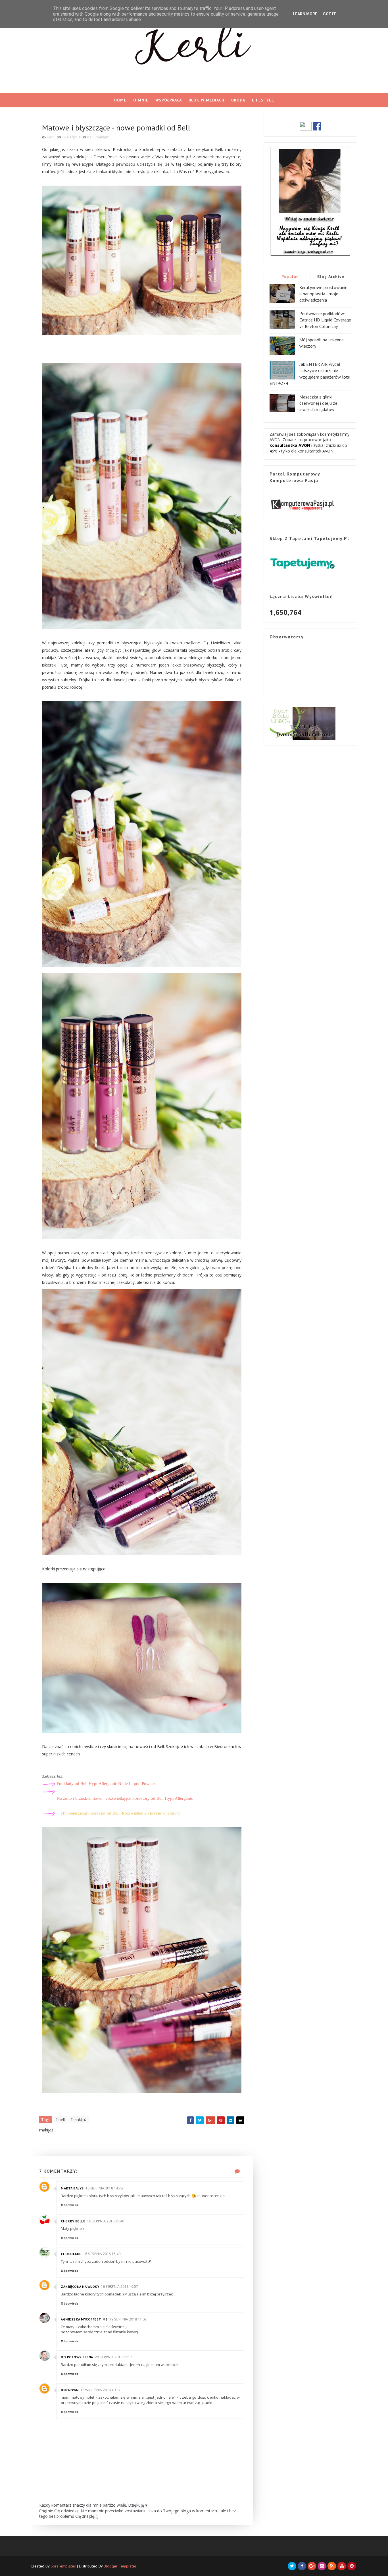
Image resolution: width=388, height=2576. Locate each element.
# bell (60, 2120)
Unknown (70, 2390)
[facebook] (302, 2566)
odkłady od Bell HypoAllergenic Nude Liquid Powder (106, 1784)
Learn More (305, 14)
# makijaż (79, 2120)
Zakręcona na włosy (80, 2287)
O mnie (141, 100)
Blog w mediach (206, 100)
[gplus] (312, 2566)
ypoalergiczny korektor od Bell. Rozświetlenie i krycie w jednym (120, 1813)
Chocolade (71, 2254)
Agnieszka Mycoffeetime (84, 2319)
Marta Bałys (72, 2188)
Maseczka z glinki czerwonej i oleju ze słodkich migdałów (318, 403)
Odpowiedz (70, 2205)
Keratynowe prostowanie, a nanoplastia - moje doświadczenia (324, 294)
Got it (329, 14)
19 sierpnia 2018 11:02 (128, 2319)
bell (90, 137)
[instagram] (322, 2566)
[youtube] (342, 2566)
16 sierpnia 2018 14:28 (104, 2188)
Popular (290, 277)
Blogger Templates (120, 2566)
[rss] (332, 2566)
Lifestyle (263, 100)
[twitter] (292, 2566)
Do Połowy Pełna (77, 2357)
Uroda (238, 100)
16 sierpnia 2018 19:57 (119, 2287)
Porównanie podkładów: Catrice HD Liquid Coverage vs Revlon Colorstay (325, 320)
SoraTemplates (63, 2566)
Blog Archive (331, 277)
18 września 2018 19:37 (100, 2390)
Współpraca (169, 100)
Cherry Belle (73, 2221)
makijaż (102, 137)
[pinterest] (352, 2566)
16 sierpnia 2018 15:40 (106, 2221)
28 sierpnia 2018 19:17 (113, 2357)
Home (120, 100)
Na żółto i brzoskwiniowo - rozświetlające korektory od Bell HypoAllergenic (125, 1798)
